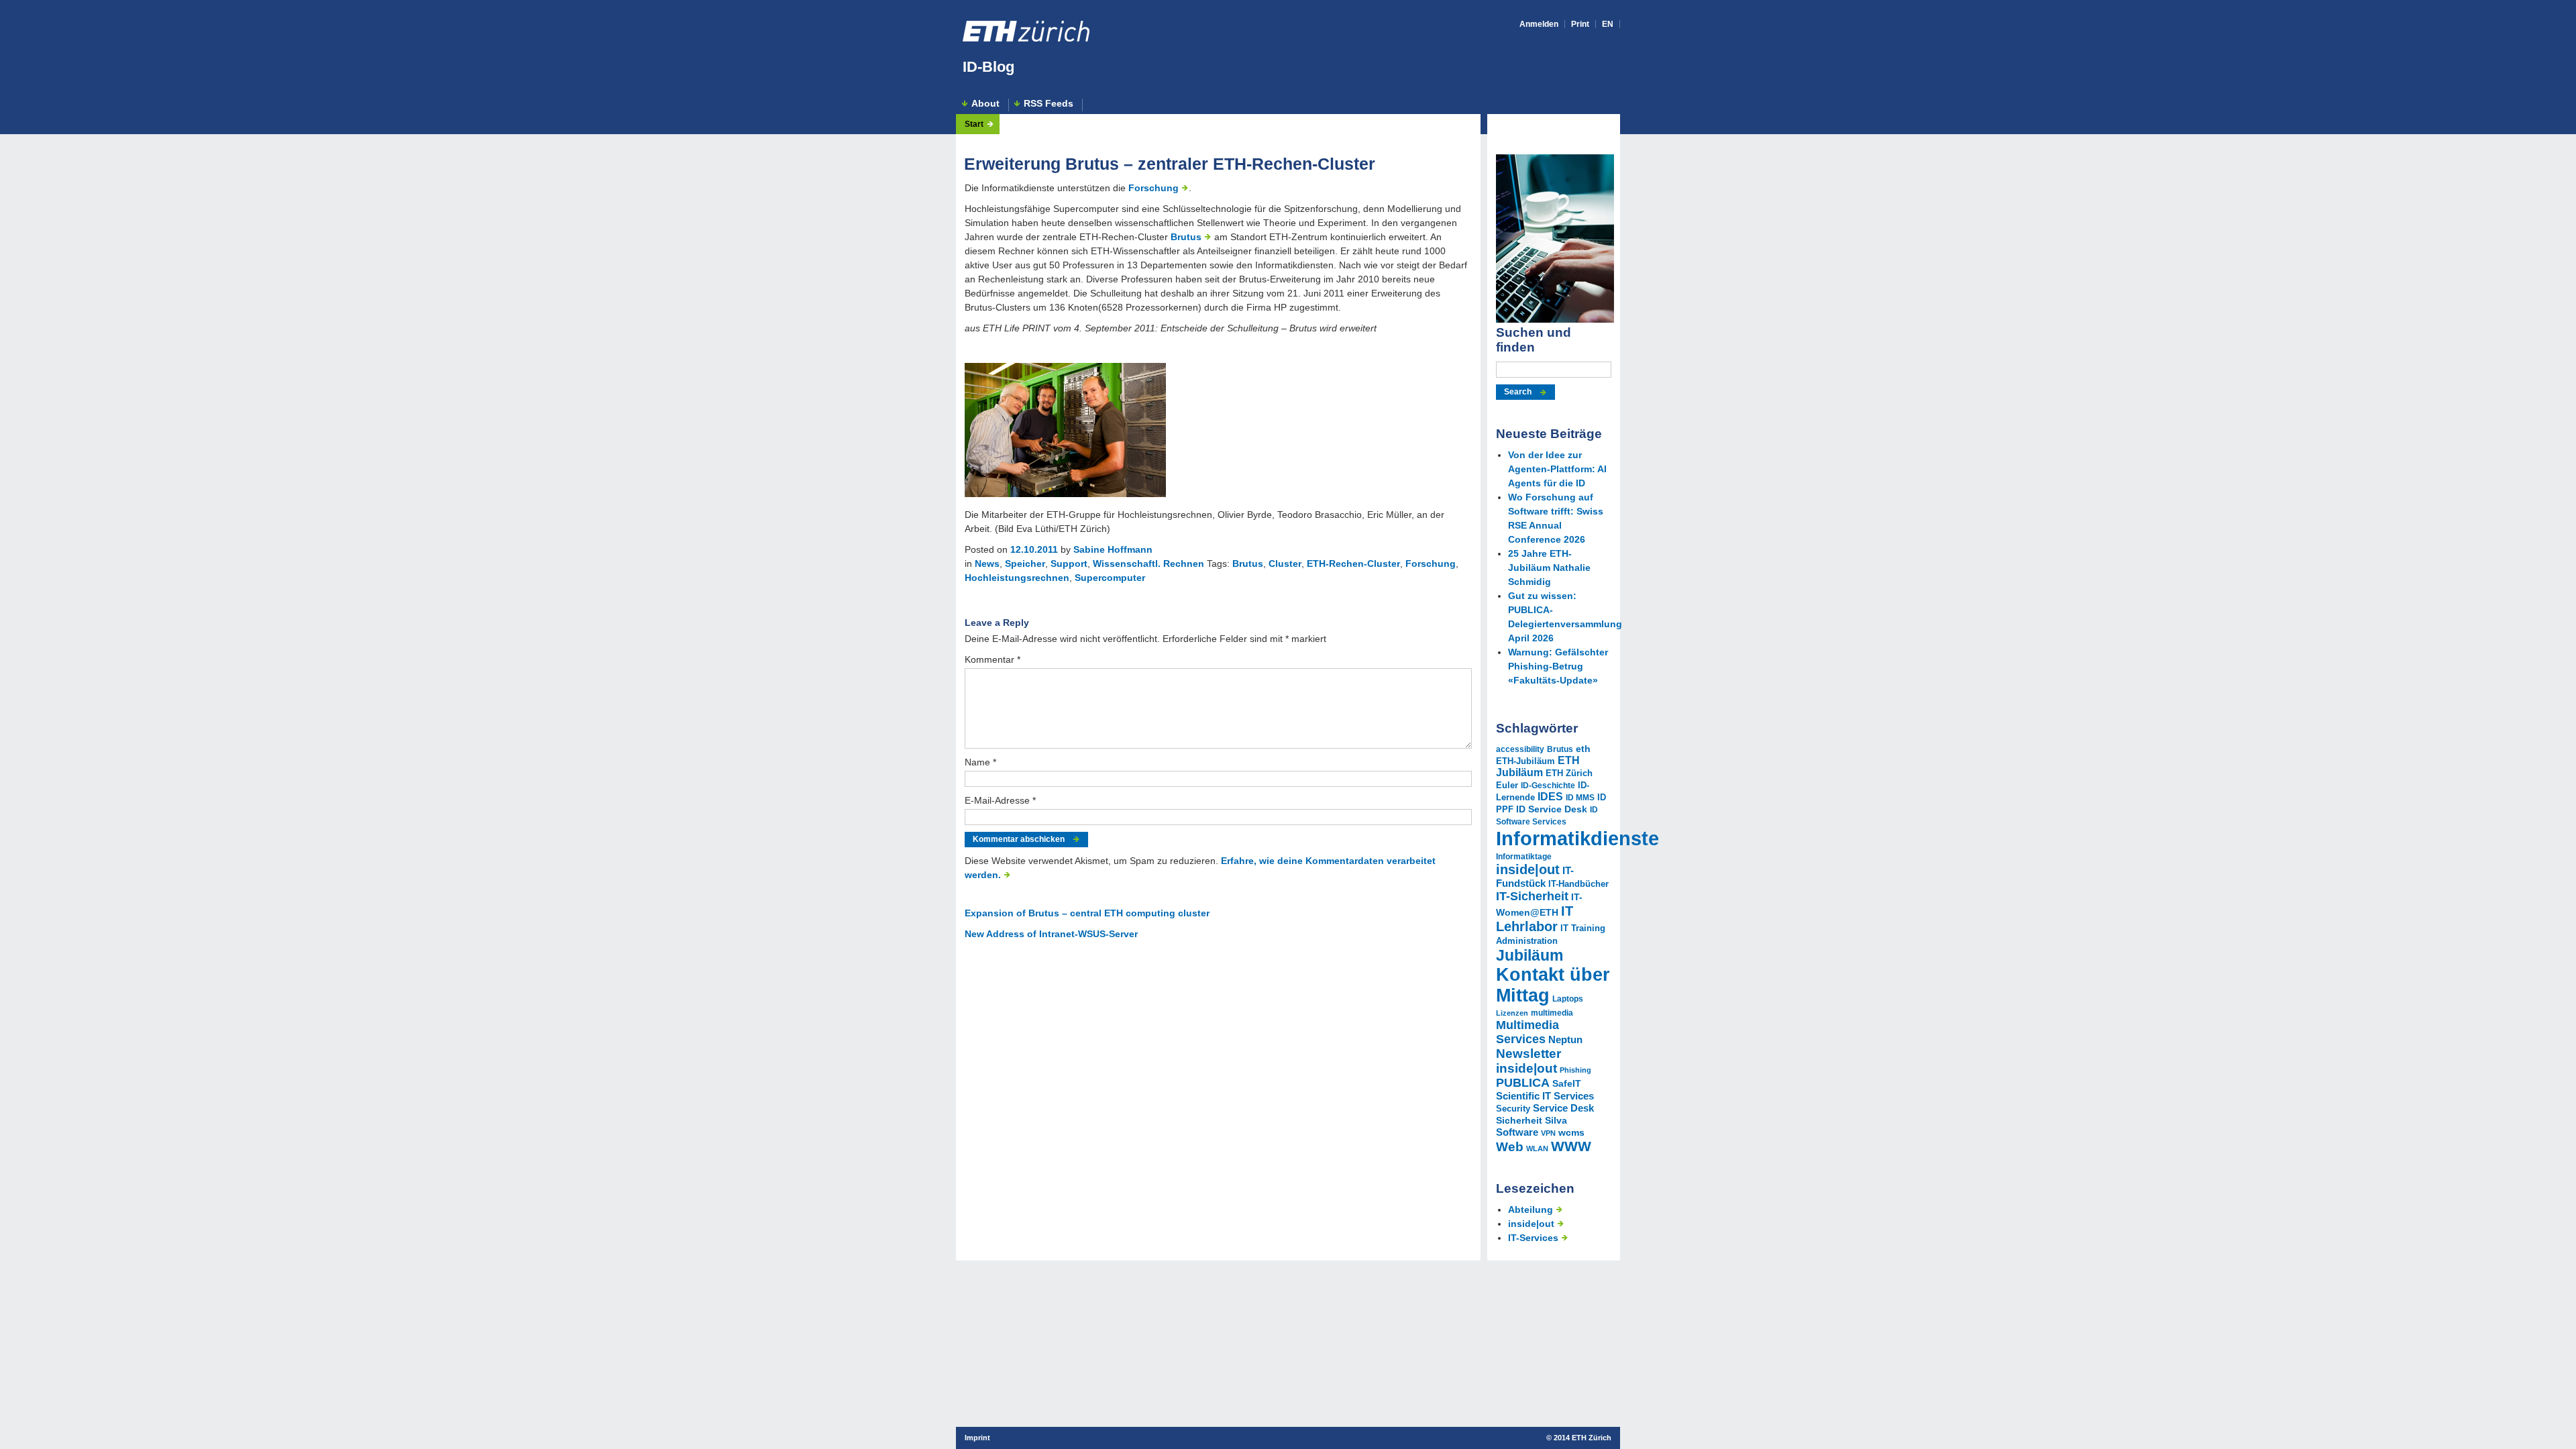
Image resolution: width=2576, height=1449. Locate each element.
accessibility (1520, 749)
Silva (1556, 1120)
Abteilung (1531, 1210)
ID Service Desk (1552, 809)
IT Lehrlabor (1535, 919)
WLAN (1537, 1148)
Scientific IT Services (1545, 1096)
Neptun (1565, 1040)
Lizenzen (1512, 1013)
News (987, 563)
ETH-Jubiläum (1525, 761)
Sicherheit (1519, 1120)
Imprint (977, 1438)
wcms (1571, 1132)
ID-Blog (988, 67)
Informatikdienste (1577, 838)
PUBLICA (1523, 1083)
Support (1069, 563)
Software (1517, 1132)
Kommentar (992, 659)
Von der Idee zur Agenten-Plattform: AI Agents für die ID (1557, 469)
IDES (1550, 797)
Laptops (1568, 999)
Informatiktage (1524, 857)
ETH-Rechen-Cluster (1353, 563)
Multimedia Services (1527, 1032)
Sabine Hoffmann (1113, 549)
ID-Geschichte (1548, 786)
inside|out (1528, 869)
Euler (1507, 786)
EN (1608, 24)
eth (1583, 749)
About (985, 104)
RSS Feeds (1049, 104)
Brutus (1186, 237)
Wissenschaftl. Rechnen (1148, 563)
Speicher (1025, 563)
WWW (1571, 1146)
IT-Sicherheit (1532, 896)
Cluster (1285, 563)
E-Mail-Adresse (1000, 800)
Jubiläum (1529, 955)
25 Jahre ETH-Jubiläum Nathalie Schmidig (1549, 568)
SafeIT (1567, 1083)
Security (1513, 1109)
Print (1580, 24)
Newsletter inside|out (1528, 1061)
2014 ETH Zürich (1582, 1438)
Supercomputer (1110, 578)
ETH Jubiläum (1538, 766)
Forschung (1153, 188)
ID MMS (1580, 798)
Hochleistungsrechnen (1017, 578)
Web (1510, 1147)
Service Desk (1563, 1108)
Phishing (1575, 1070)
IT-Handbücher (1578, 884)
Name (980, 762)
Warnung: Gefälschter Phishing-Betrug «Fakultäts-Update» (1558, 666)
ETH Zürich (1569, 773)
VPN (1548, 1133)
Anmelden (1539, 24)
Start (974, 124)
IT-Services (1533, 1238)
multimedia (1552, 1013)
